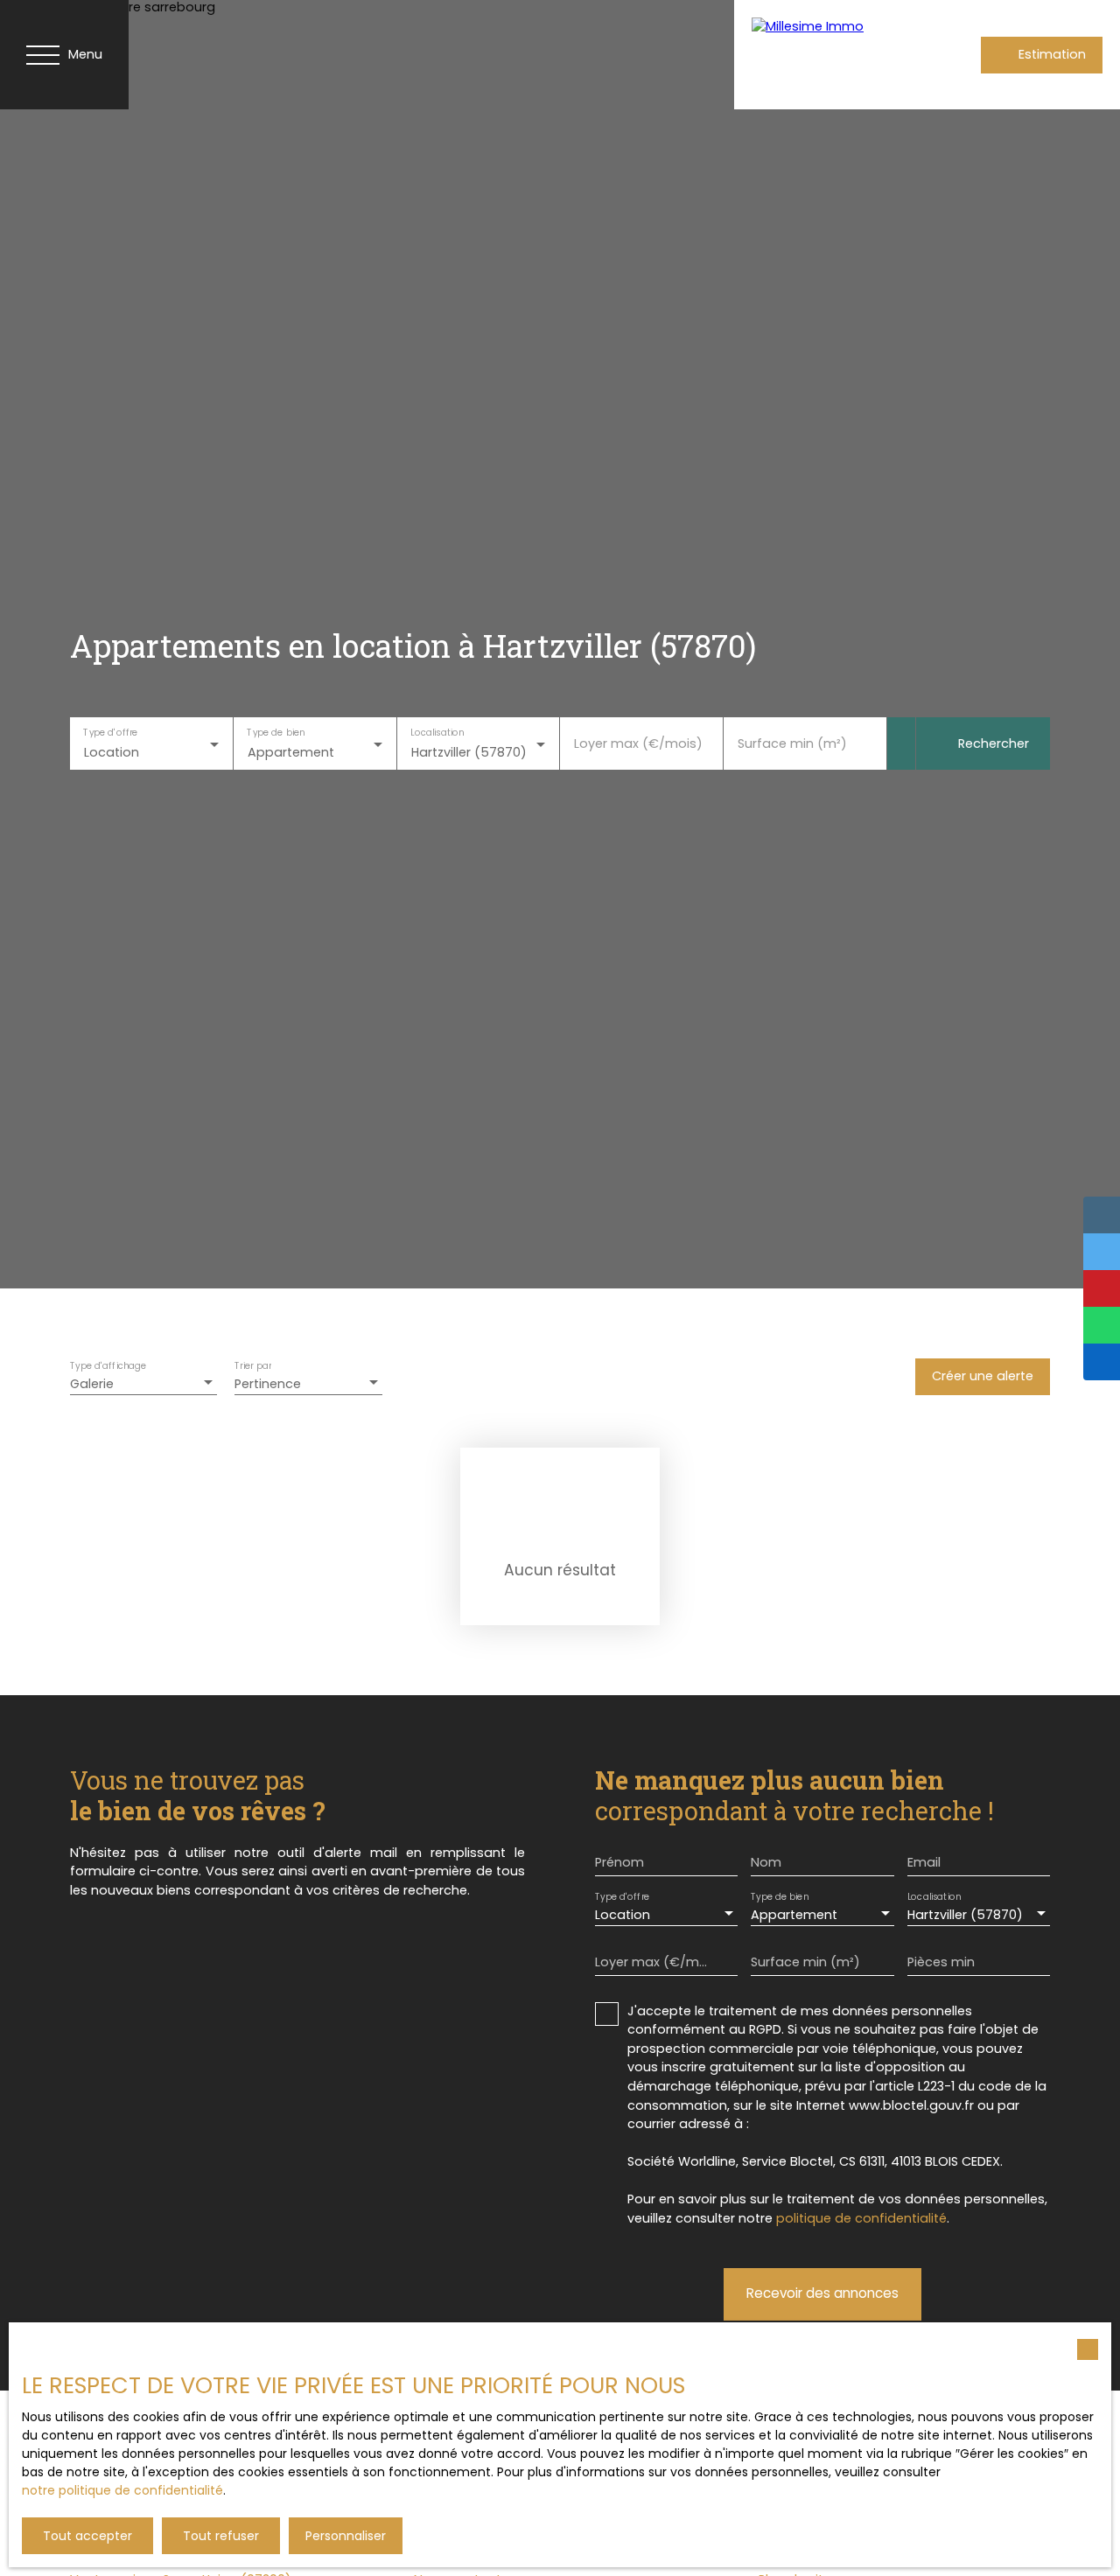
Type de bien (276, 733)
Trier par (253, 1366)
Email (924, 1862)
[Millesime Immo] (822, 55)
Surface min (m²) (792, 743)
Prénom (619, 1862)
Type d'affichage (108, 1366)
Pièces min (941, 1962)
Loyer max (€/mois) (638, 743)
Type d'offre (110, 733)
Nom (766, 1862)
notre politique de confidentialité (122, 2490)
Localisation (437, 733)
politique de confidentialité (861, 2218)
